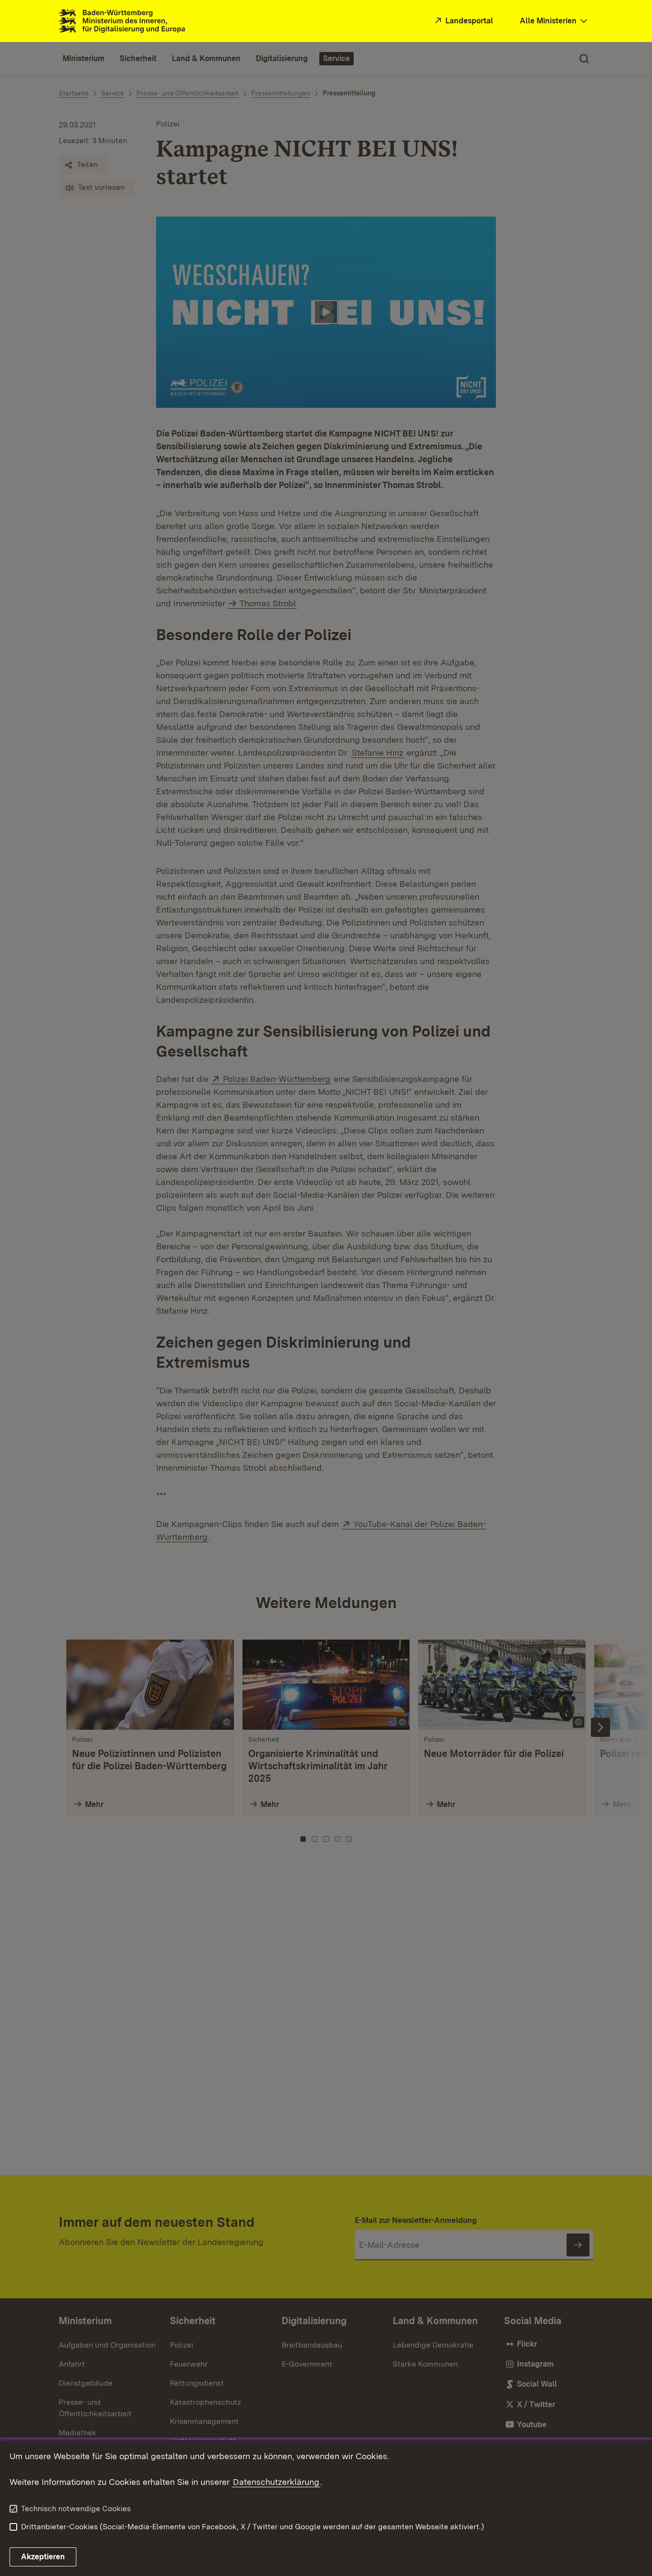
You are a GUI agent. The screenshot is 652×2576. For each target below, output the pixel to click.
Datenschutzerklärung (276, 2482)
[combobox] (555, 21)
